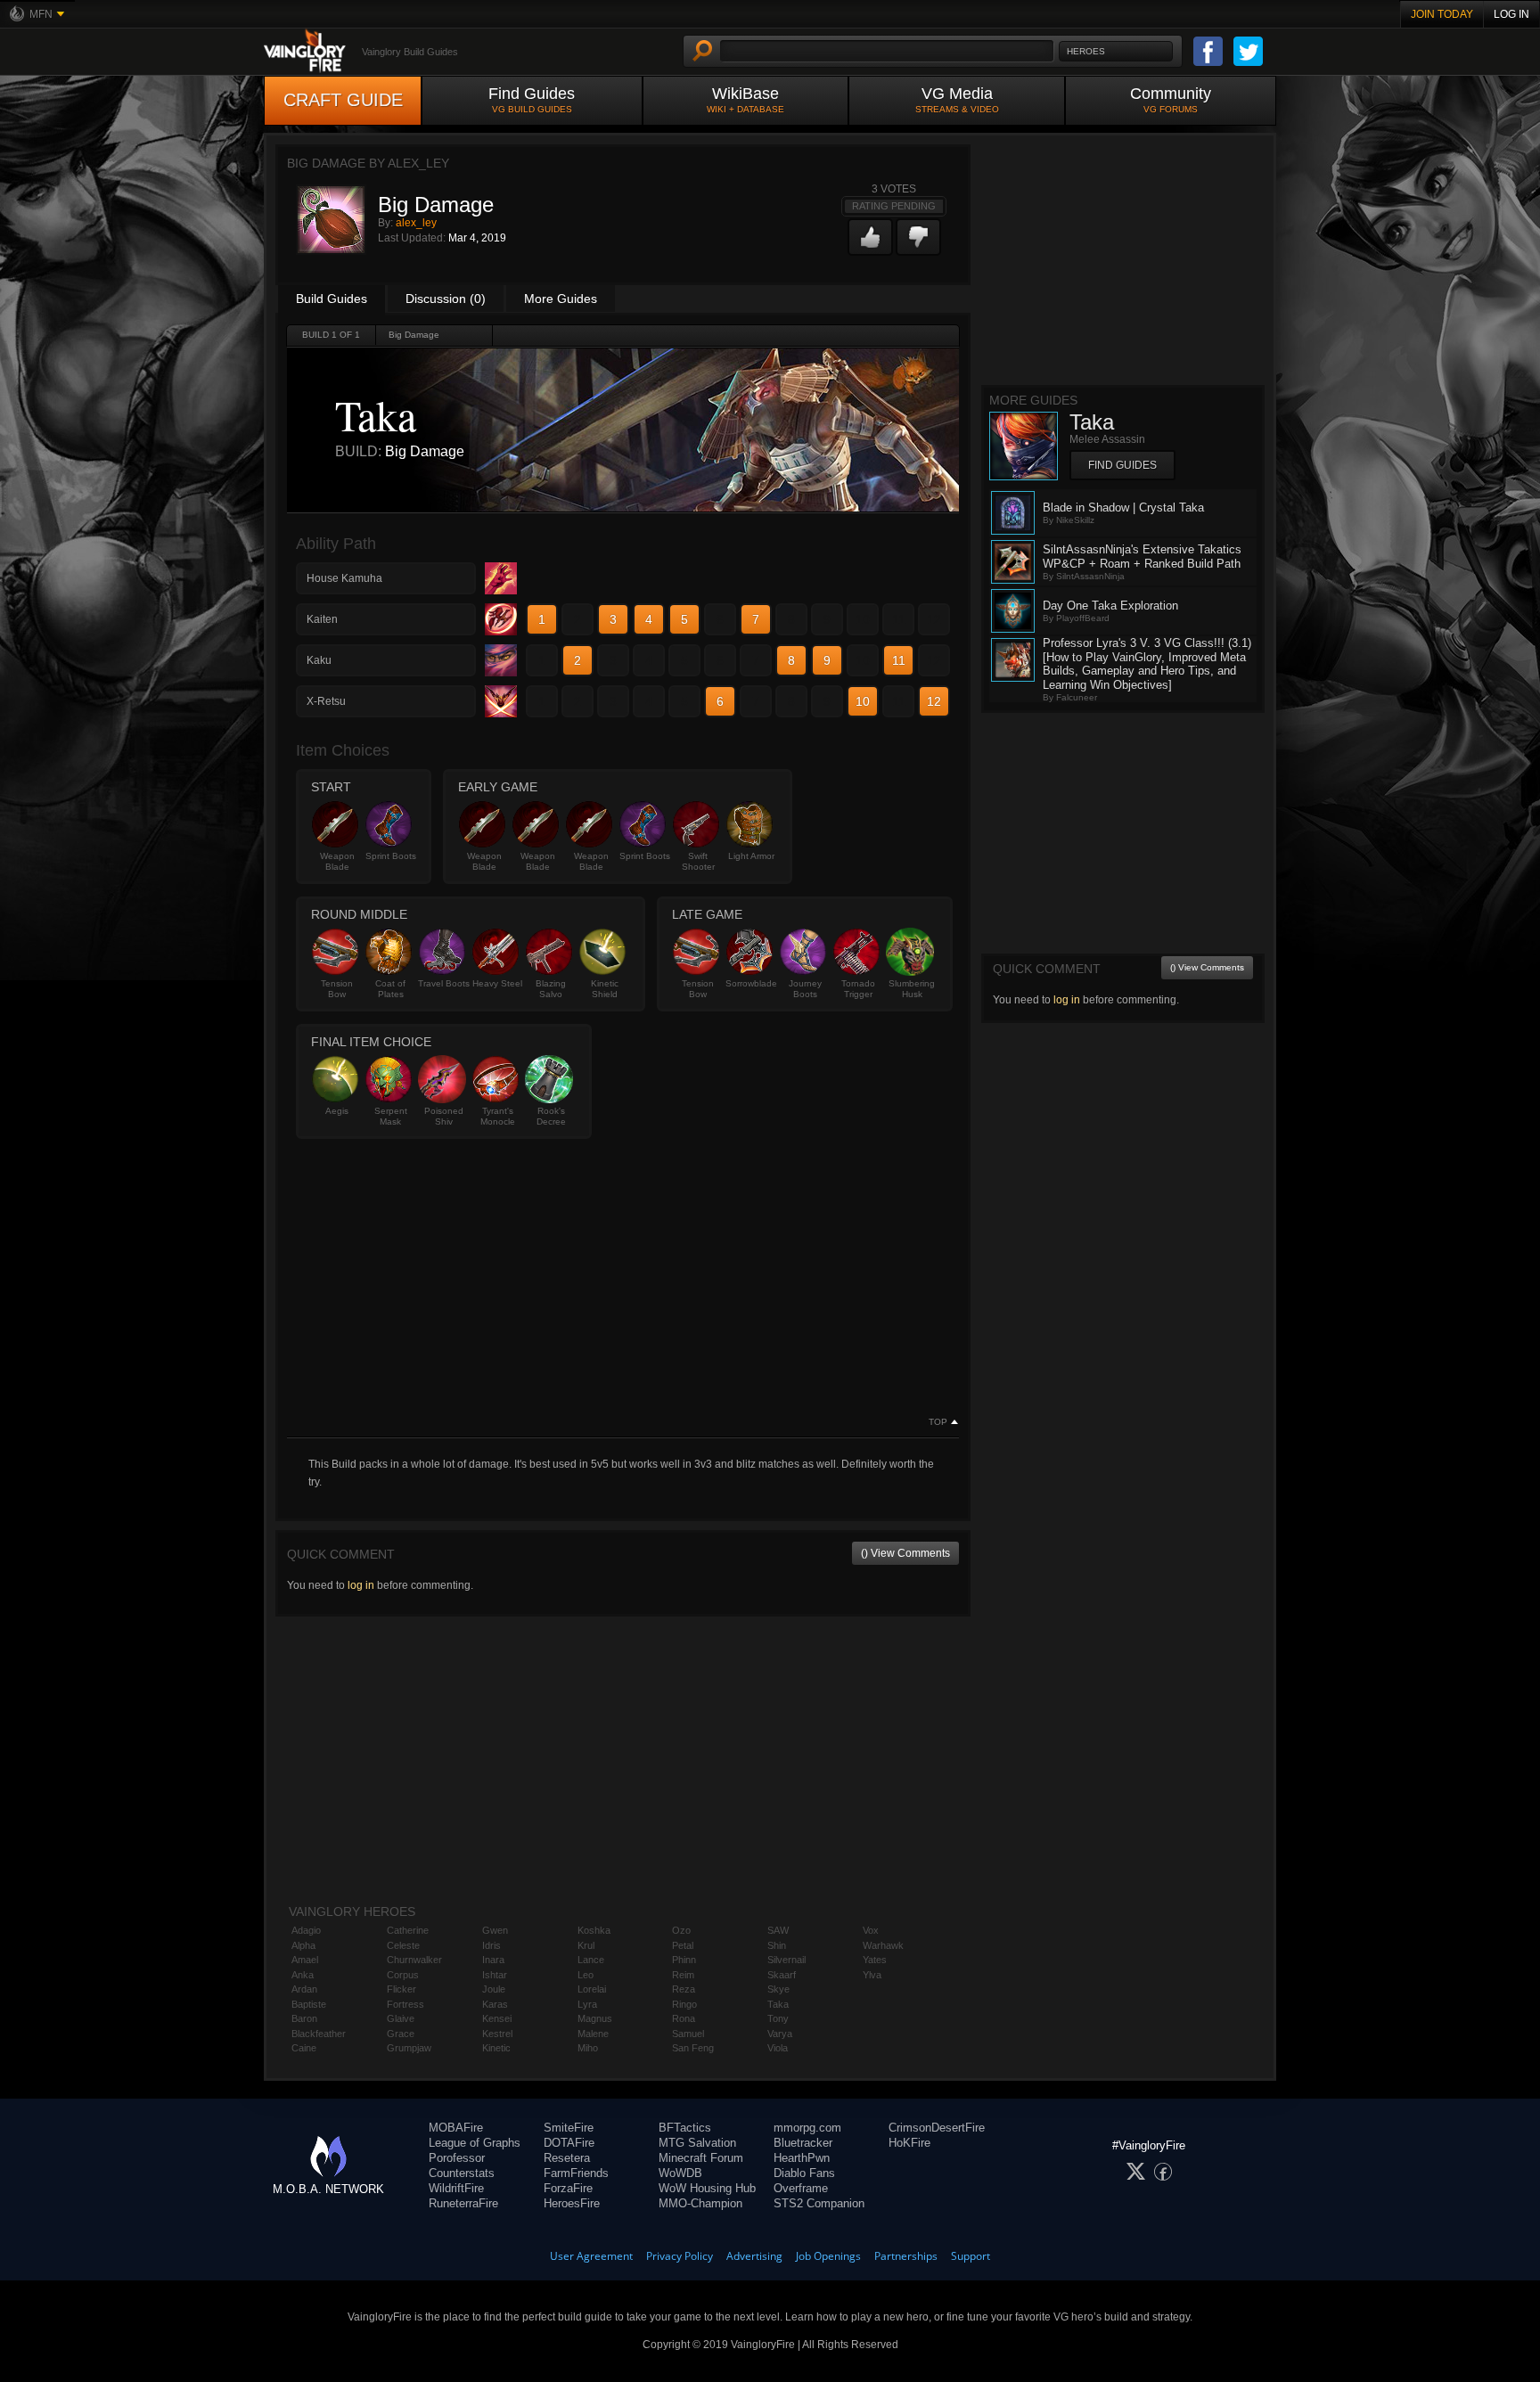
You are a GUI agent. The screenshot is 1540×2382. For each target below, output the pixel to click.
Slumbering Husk (912, 989)
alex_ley (416, 223)
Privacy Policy (680, 2256)
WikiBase (745, 99)
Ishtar (495, 1975)
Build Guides (332, 299)
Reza (684, 1989)
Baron (304, 2018)
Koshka (594, 1930)
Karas (495, 2004)
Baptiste (309, 2004)
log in (361, 1585)
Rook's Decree (551, 1116)
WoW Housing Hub (707, 2188)
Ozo (681, 1930)
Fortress (405, 2004)
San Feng (693, 2048)
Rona (684, 2018)
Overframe (801, 2188)
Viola (778, 2048)
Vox (871, 1930)
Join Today (1442, 14)
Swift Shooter (698, 861)
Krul (586, 1945)
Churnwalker (414, 1960)
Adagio (306, 1930)
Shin (777, 1945)
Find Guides (532, 99)
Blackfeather (319, 2034)
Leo (586, 1975)
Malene (593, 2034)
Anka (303, 1975)
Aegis (337, 1111)
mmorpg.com (807, 2128)
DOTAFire (569, 2143)
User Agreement (591, 2256)
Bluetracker (803, 2143)
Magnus (595, 2018)
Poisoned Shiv (444, 1116)
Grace (401, 2034)
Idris (491, 1945)
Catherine (408, 1930)
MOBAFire (456, 2128)
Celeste (403, 1945)
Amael (305, 1960)
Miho (588, 2048)
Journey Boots (805, 989)
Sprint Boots (391, 856)
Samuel (688, 2034)
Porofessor (457, 2158)
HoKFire (909, 2143)
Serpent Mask (391, 1116)
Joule (494, 1989)
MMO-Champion (700, 2203)
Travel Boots (444, 983)
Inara (493, 1960)
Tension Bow (337, 989)
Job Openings (828, 2256)
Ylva (872, 1975)
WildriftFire (456, 2188)
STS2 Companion (819, 2203)
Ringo (684, 2004)
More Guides (561, 299)
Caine (304, 2048)
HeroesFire (572, 2203)
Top (938, 1422)
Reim (683, 1975)
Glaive (401, 2018)
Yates (875, 1960)
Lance (591, 1960)
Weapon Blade (337, 861)
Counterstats (462, 2173)
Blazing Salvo (551, 989)
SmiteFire (569, 2128)
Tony (778, 2018)
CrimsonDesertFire (937, 2128)
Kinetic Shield (605, 989)
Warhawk (883, 1945)
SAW (778, 1930)
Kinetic (496, 2048)
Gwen (495, 1930)
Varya (780, 2034)
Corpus (403, 1975)
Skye (778, 1989)
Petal (683, 1945)
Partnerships (906, 2256)
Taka (778, 2004)
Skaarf (782, 1975)
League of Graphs (475, 2143)
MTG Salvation (697, 2143)
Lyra (587, 2004)
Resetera (567, 2158)
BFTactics (685, 2128)
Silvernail (786, 1960)
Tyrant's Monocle (498, 1116)
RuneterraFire (463, 2203)
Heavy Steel (497, 983)
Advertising (754, 2256)
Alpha (303, 1945)
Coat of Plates (390, 989)
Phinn (684, 1960)
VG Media (957, 99)
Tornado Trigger (858, 989)
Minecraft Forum (701, 2158)
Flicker (401, 1989)
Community (1171, 99)
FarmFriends (576, 2173)
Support (971, 2256)
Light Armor (751, 856)
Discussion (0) (446, 299)
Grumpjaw (409, 2048)
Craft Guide (343, 100)
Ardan (304, 1989)
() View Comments (905, 1553)
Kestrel (497, 2034)
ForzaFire (568, 2188)
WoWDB (680, 2173)
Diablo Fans (804, 2173)
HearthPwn (802, 2158)
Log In (1511, 14)
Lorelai (592, 1989)
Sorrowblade (751, 983)
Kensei (497, 2018)
